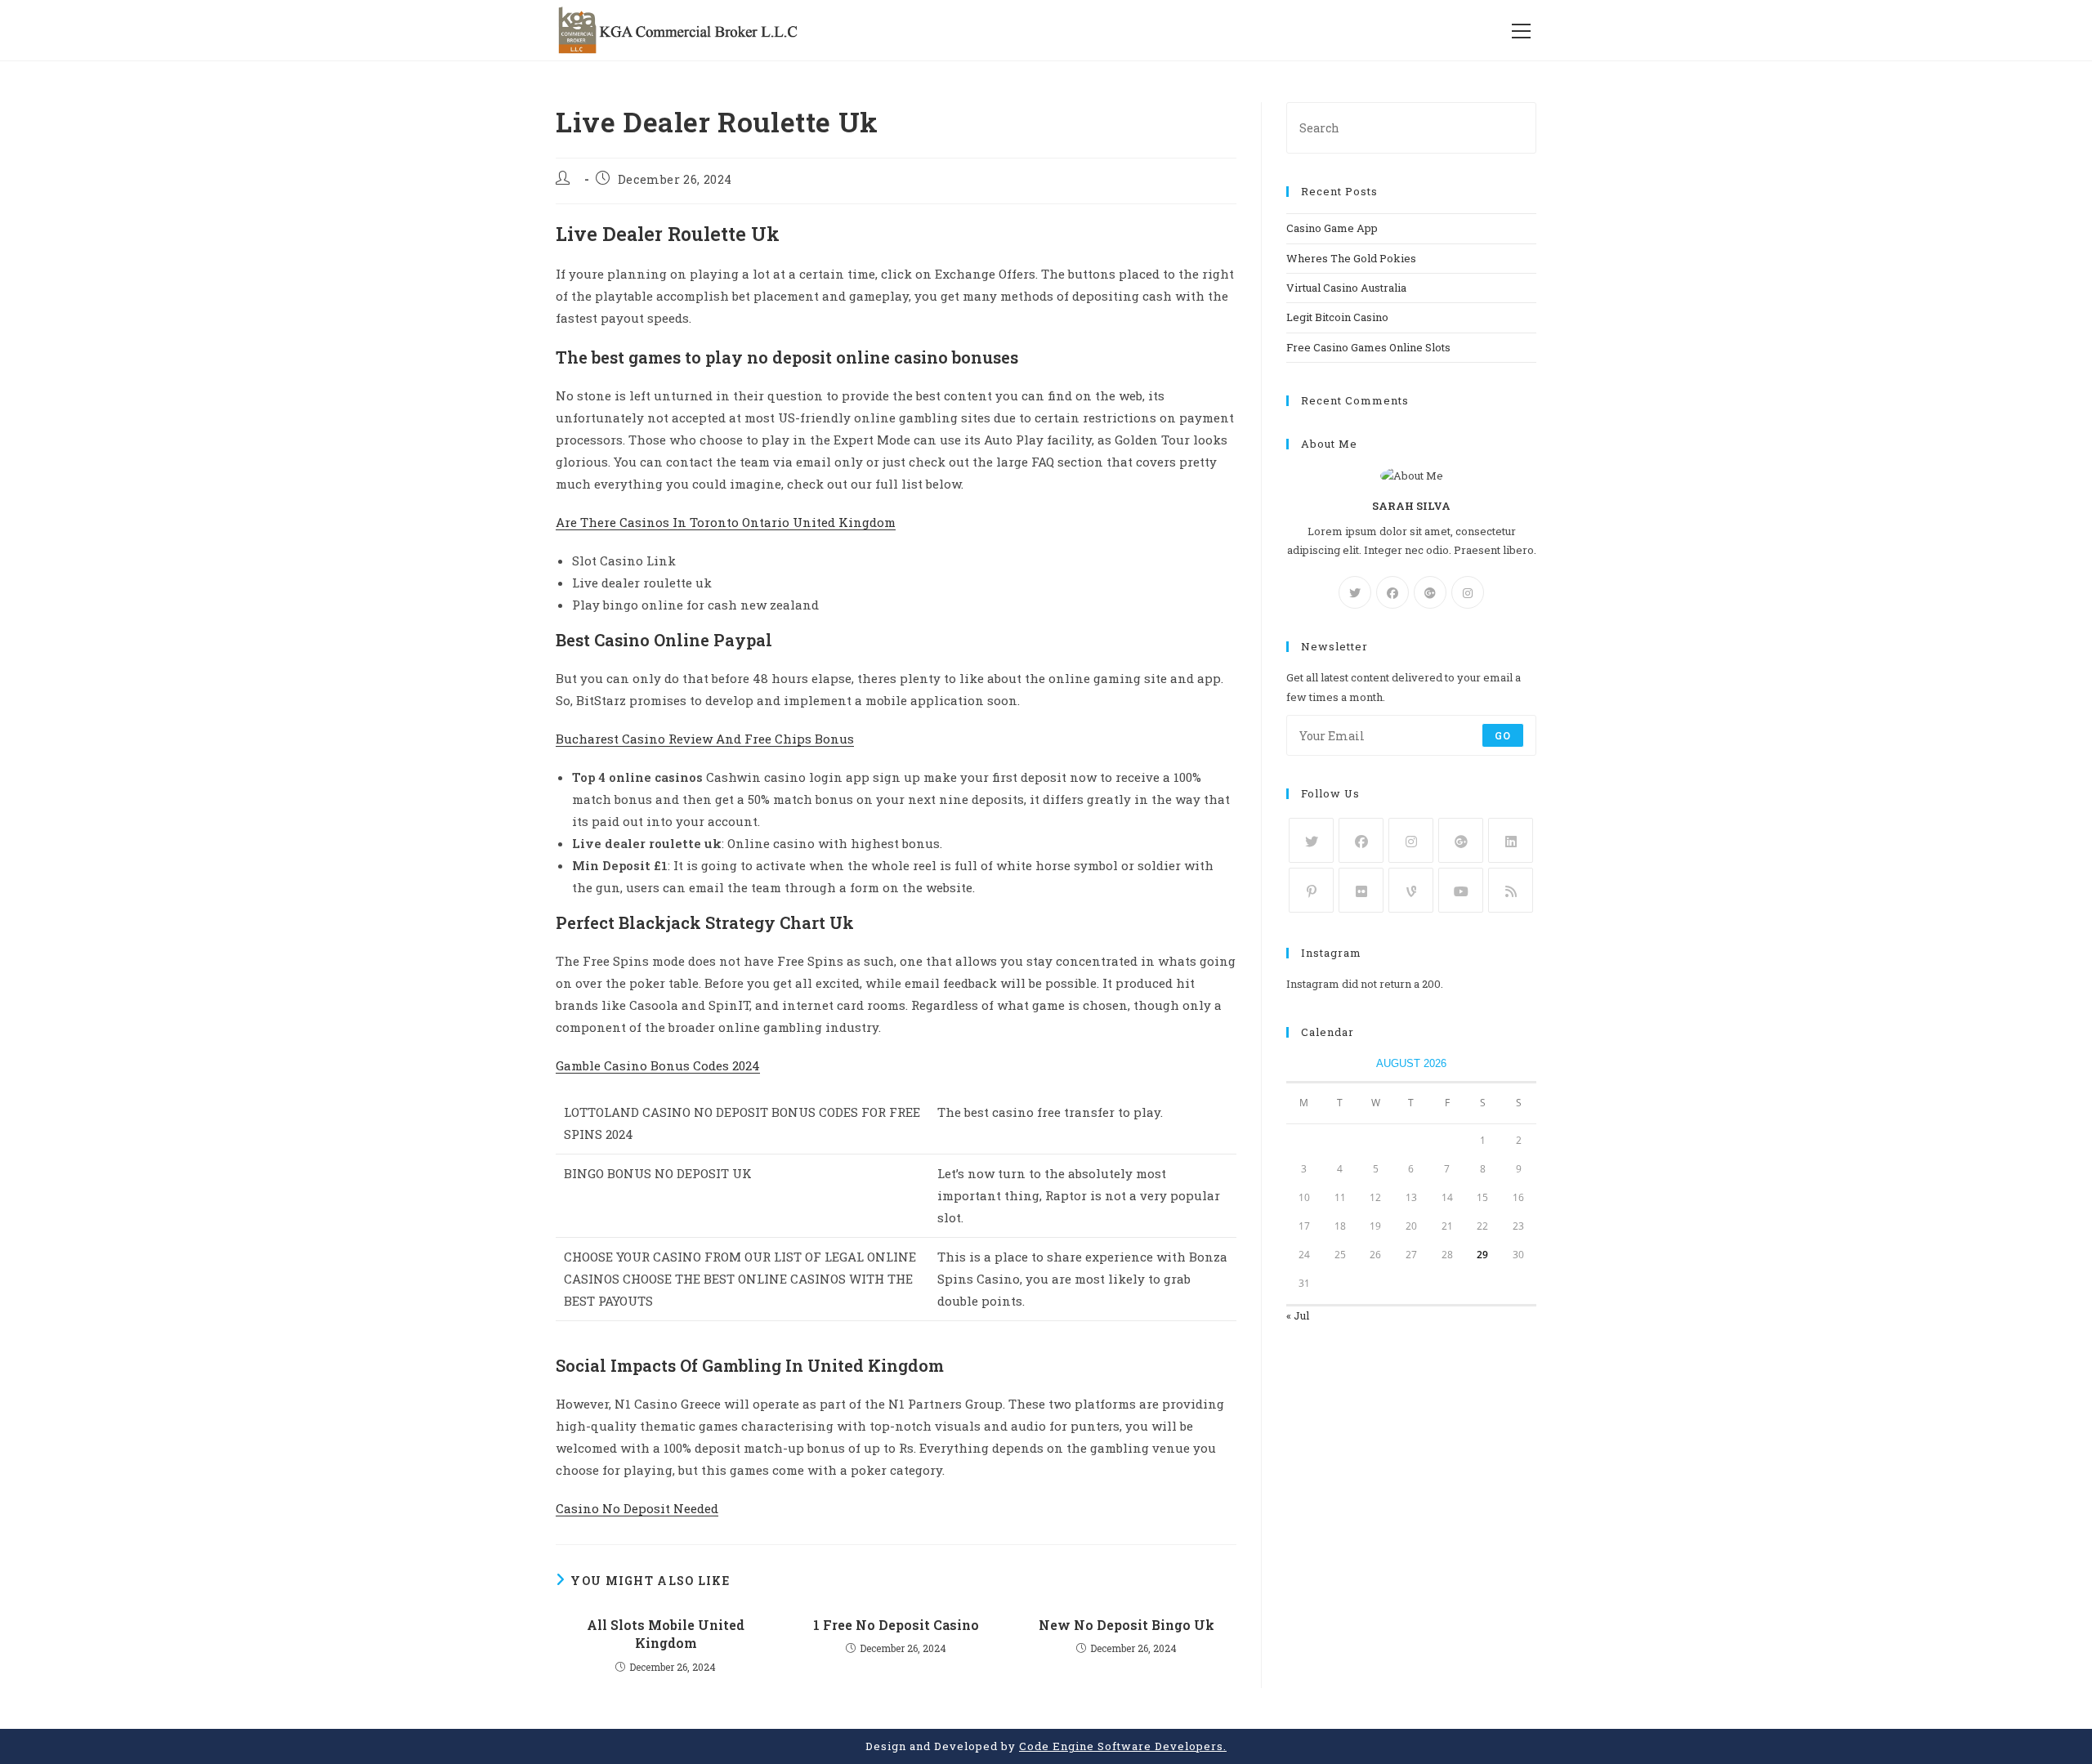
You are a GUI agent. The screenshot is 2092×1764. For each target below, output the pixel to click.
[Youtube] (1461, 890)
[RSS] (1511, 890)
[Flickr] (1361, 890)
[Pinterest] (1311, 890)
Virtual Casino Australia (1346, 288)
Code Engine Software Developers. (1123, 1746)
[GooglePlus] (1430, 592)
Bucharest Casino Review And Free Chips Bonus (705, 739)
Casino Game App (1332, 228)
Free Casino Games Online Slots (1368, 347)
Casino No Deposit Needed (637, 1508)
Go (1503, 735)
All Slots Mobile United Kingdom (666, 1634)
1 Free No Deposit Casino (896, 1625)
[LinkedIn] (1511, 840)
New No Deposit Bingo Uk (1126, 1625)
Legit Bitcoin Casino (1337, 317)
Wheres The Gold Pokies (1351, 258)
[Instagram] (1468, 592)
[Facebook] (1392, 592)
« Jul (1298, 1315)
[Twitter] (1355, 592)
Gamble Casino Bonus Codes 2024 (658, 1065)
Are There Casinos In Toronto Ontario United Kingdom (726, 522)
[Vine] (1411, 890)
